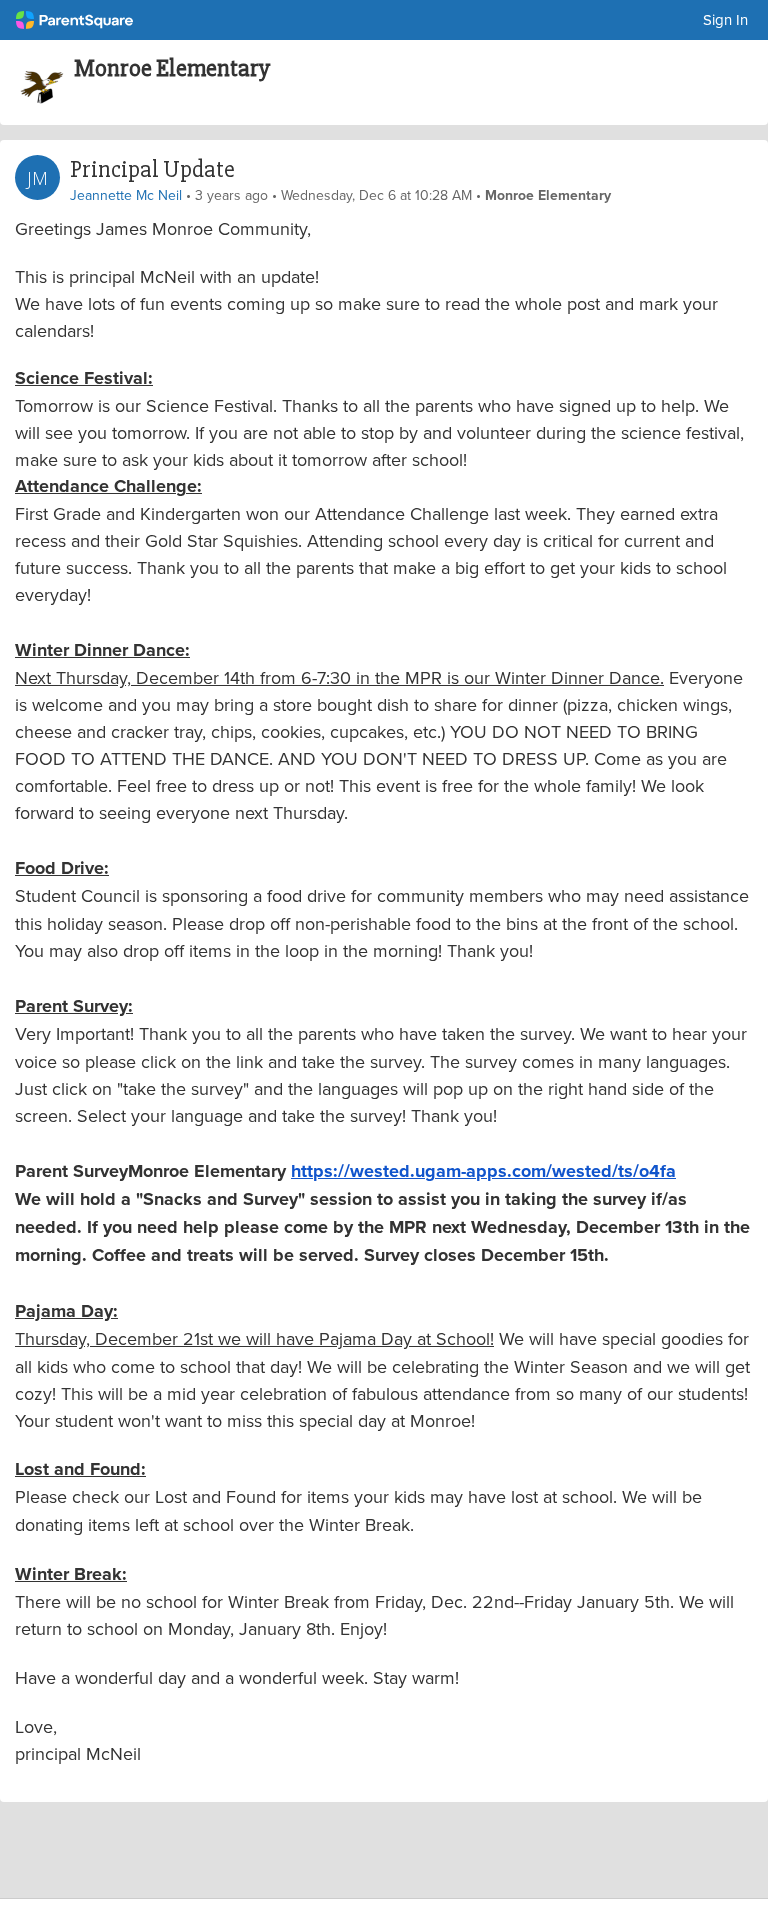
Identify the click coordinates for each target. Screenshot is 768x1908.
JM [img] (37, 178)
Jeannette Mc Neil (126, 195)
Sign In (725, 19)
